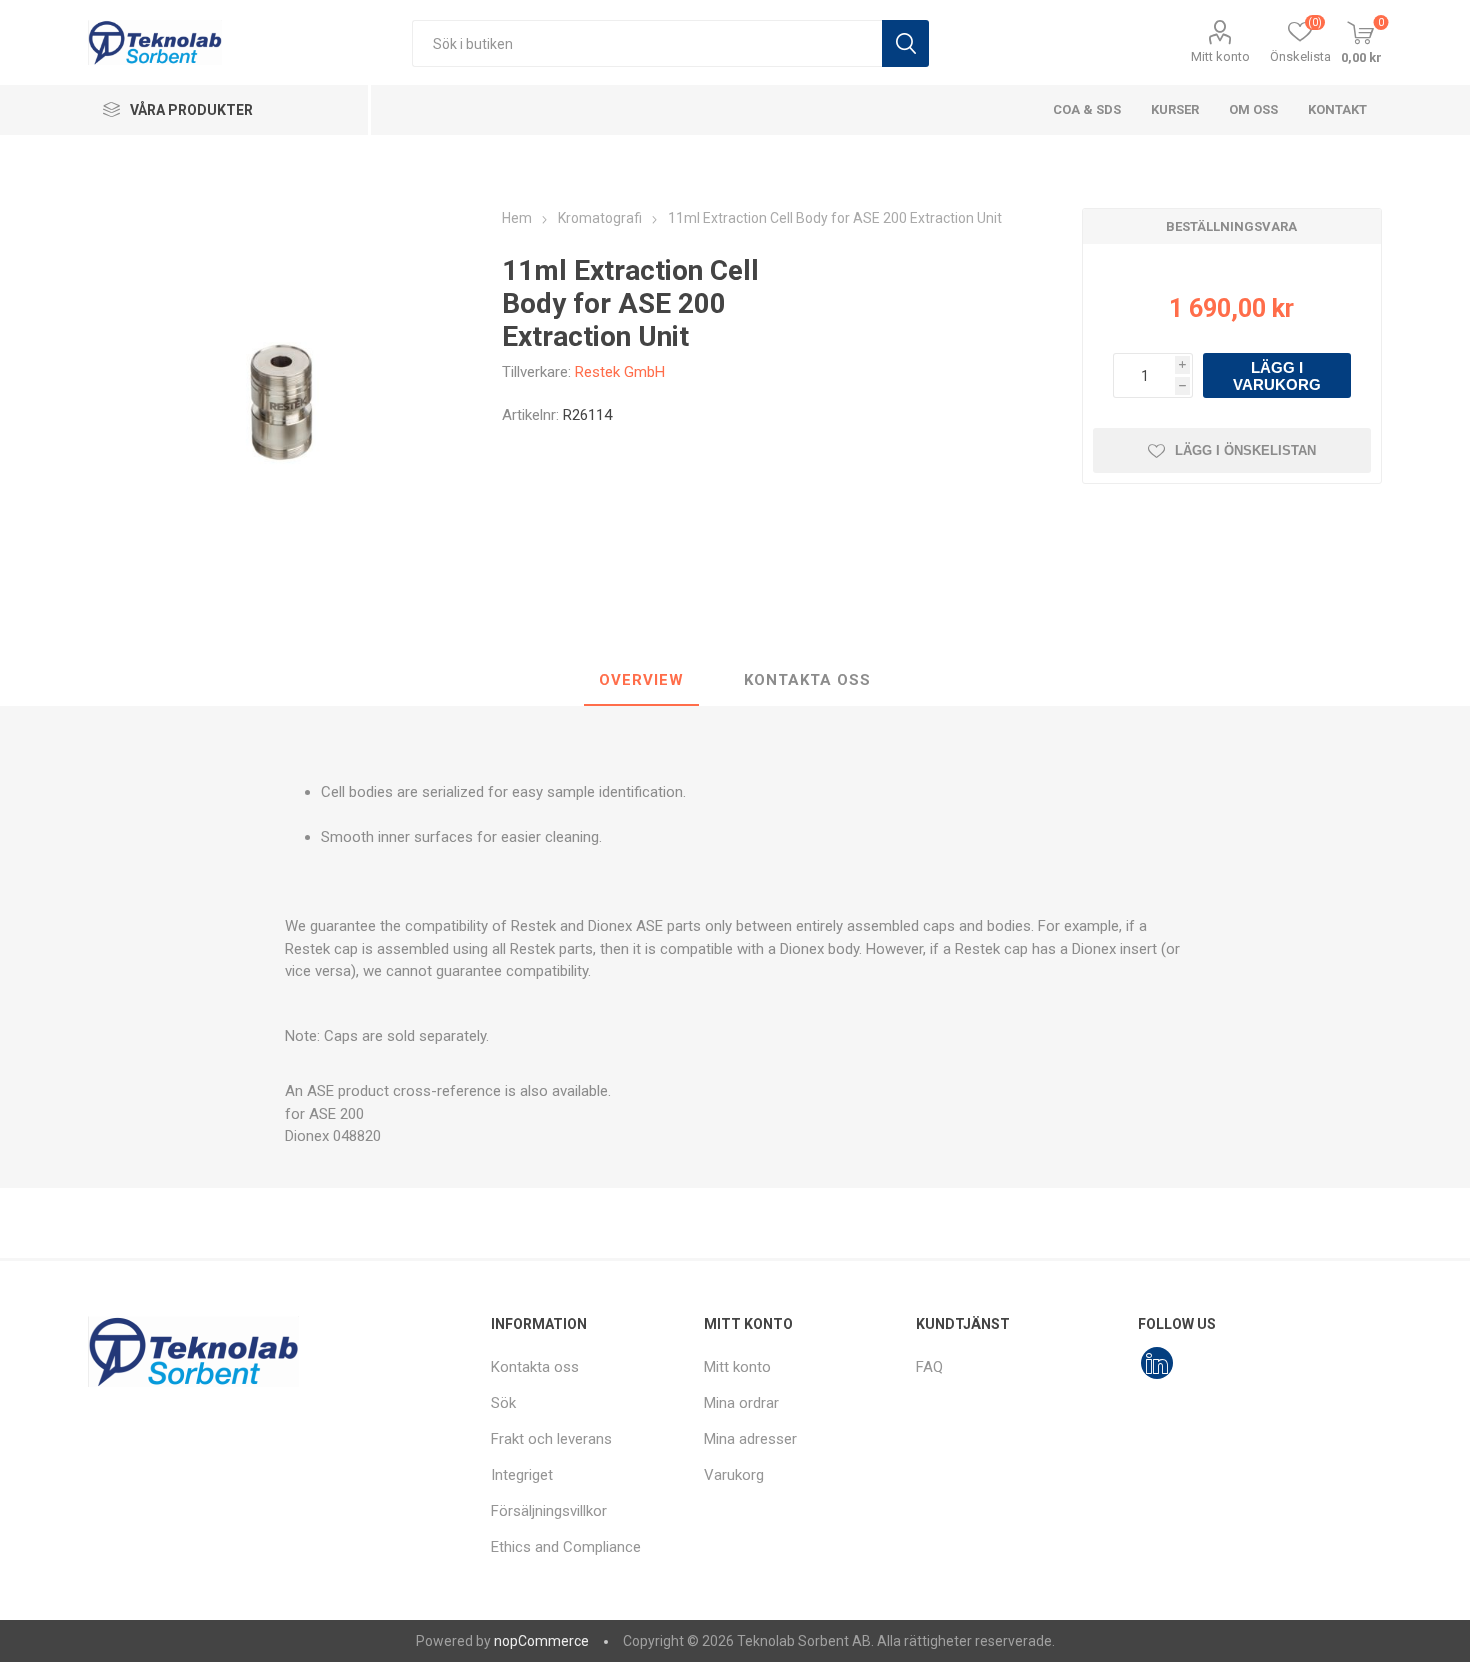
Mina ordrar (741, 1403)
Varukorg (734, 1475)
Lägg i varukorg (1277, 376)
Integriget (522, 1475)
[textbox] (647, 43)
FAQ (929, 1367)
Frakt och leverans (551, 1439)
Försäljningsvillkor (549, 1511)
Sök (905, 43)
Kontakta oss (535, 1367)
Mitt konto (1220, 56)
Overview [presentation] (641, 680)
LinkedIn (1157, 1363)
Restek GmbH (620, 372)
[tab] (641, 681)
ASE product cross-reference (404, 1091)
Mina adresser (750, 1439)
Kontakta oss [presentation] (807, 680)
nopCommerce (541, 1641)
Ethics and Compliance (566, 1547)
